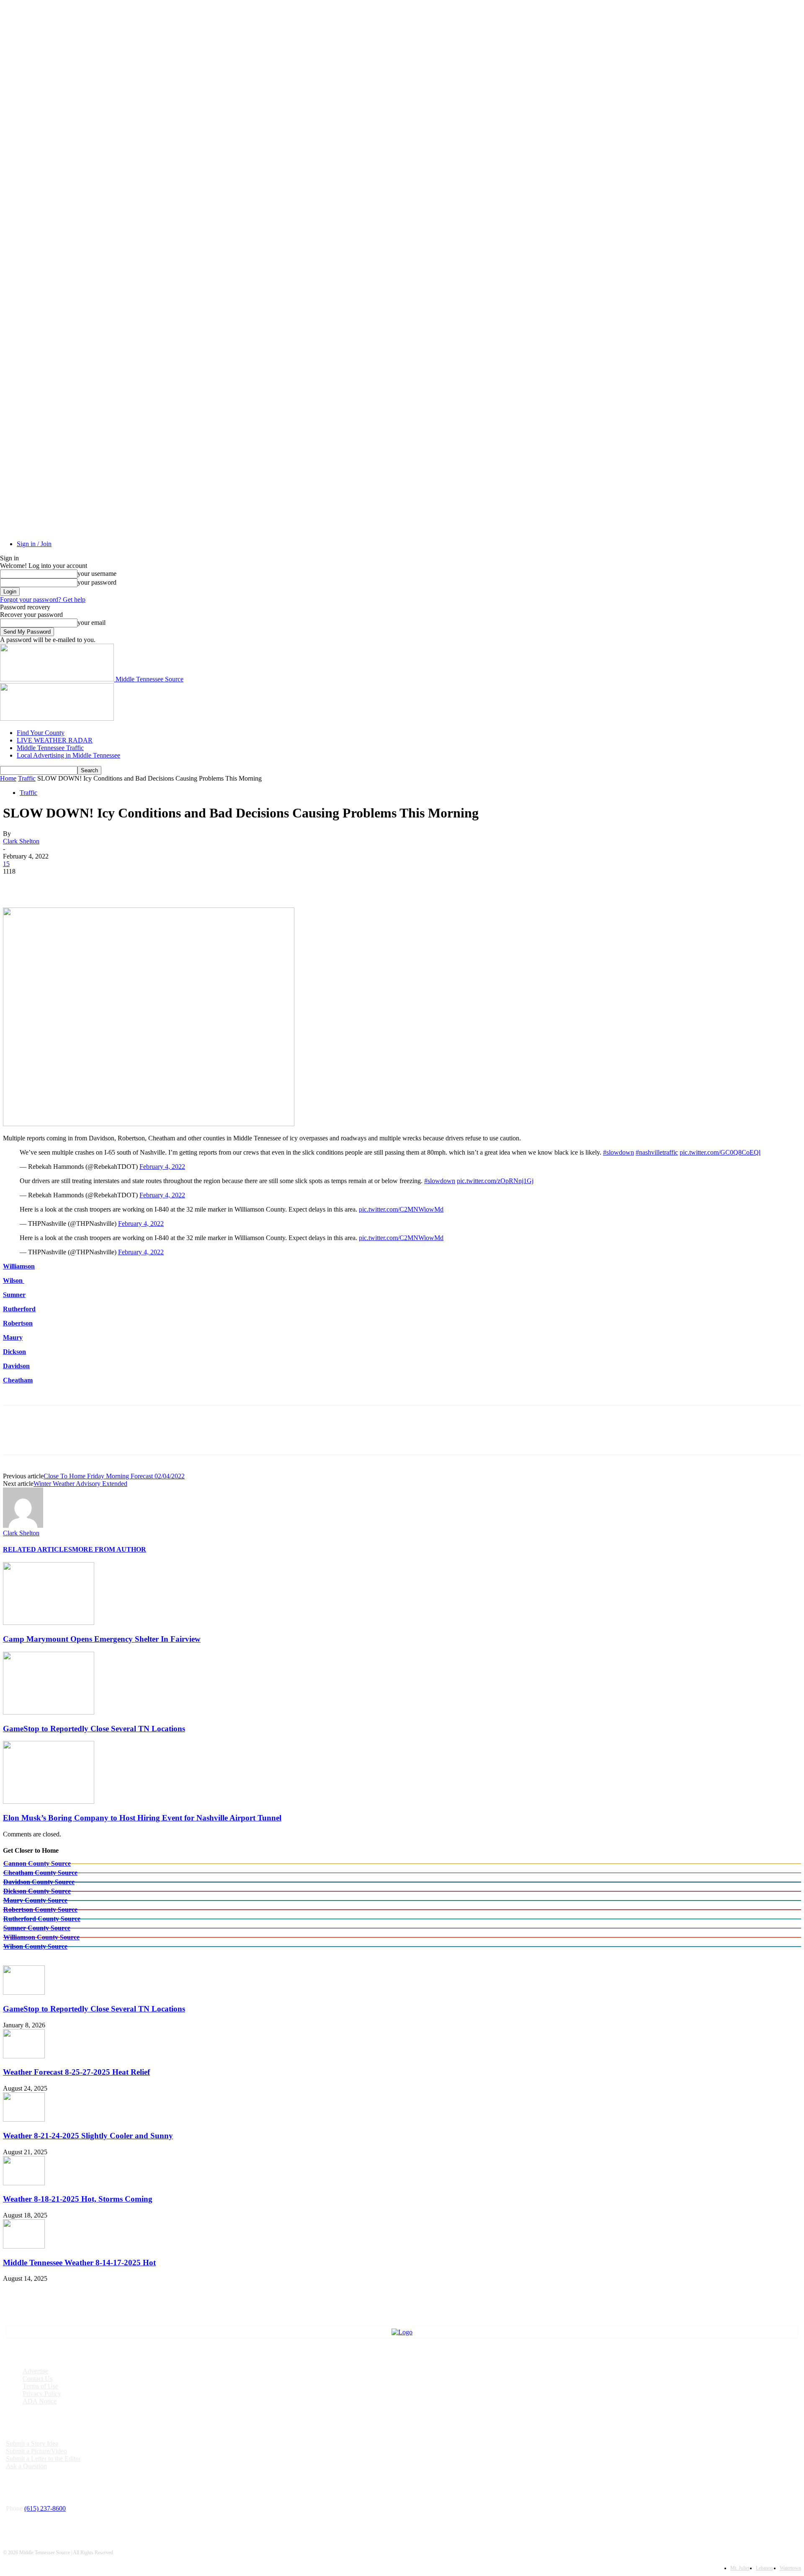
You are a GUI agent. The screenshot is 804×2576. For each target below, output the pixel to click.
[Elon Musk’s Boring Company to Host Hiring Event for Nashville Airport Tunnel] (49, 1801)
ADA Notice (40, 2401)
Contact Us (37, 2379)
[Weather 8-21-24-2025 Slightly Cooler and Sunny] (24, 2119)
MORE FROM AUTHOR (109, 1549)
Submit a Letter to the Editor (43, 2459)
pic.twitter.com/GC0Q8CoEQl (720, 1152)
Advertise (35, 2371)
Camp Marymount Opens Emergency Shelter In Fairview (102, 1639)
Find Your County (41, 733)
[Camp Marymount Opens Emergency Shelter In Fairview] (49, 1623)
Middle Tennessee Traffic (50, 748)
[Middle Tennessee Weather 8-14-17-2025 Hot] (24, 2246)
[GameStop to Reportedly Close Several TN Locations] (49, 1712)
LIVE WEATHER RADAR (55, 740)
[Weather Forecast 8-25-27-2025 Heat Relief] (24, 2056)
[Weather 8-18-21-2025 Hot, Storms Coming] (24, 2183)
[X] (47, 884)
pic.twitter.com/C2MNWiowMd (401, 1209)
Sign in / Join (34, 544)
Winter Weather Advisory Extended (80, 1484)
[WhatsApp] (107, 884)
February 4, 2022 (162, 1167)
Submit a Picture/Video (36, 2451)
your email (91, 623)
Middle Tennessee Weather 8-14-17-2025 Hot (79, 2263)
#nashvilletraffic (657, 1152)
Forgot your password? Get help (43, 600)
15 (6, 864)
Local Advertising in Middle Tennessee (68, 755)
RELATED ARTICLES (37, 1549)
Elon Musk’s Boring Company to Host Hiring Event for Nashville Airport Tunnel (142, 1818)
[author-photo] (23, 1525)
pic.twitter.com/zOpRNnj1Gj (495, 1181)
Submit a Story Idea (32, 2443)
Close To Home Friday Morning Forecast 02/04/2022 (114, 1476)
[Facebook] (17, 884)
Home (8, 778)
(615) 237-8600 (45, 2508)
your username (97, 574)
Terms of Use (40, 2386)
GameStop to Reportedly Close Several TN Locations (94, 1729)
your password (97, 582)
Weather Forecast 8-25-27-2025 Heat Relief (76, 2072)
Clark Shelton (21, 841)
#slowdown (618, 1152)
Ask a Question (26, 2466)
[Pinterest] (77, 884)
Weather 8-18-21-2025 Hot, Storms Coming (78, 2199)
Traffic (27, 778)
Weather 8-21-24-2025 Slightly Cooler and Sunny (88, 2136)
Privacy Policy (42, 2394)
